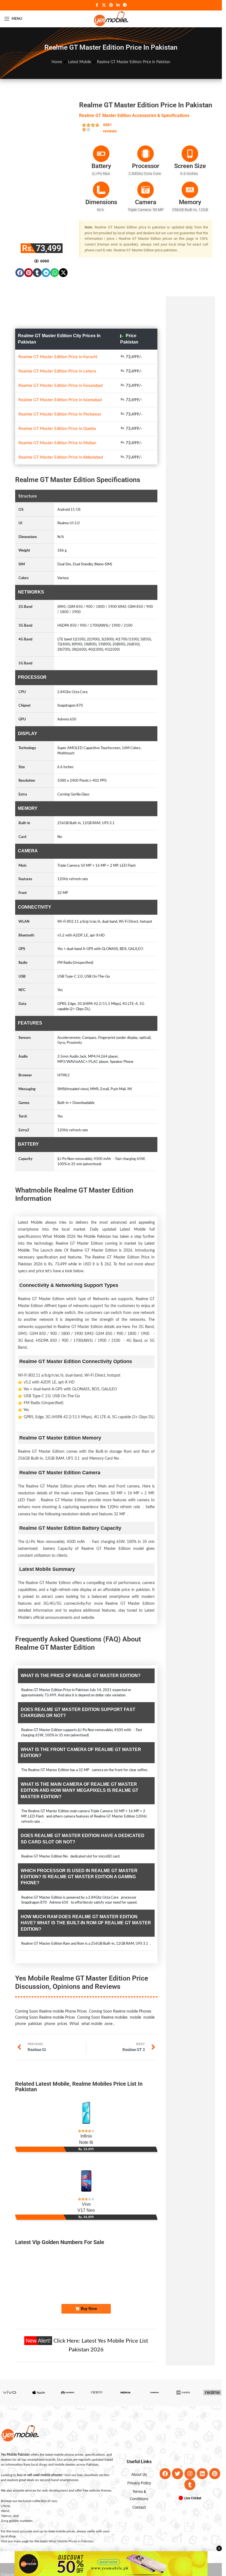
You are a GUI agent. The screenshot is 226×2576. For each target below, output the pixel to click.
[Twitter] (177, 2447)
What (74, 1997)
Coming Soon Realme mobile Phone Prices (51, 1985)
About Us (139, 2447)
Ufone (5, 2479)
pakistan (35, 1997)
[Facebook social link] (97, 5)
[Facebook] (165, 2447)
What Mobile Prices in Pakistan (71, 2514)
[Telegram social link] (125, 5)
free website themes (97, 2464)
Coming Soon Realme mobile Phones (120, 1985)
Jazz (54, 2474)
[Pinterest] (215, 2447)
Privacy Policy (139, 2456)
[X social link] (104, 5)
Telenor (6, 2489)
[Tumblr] (190, 2458)
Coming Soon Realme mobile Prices (45, 1991)
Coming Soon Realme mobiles (102, 1991)
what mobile (92, 1997)
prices (62, 1997)
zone (108, 1997)
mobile (135, 1991)
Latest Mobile (80, 62)
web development (55, 2464)
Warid (5, 2484)
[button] (20, 273)
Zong (5, 2494)
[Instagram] (190, 2447)
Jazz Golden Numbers (129, 2257)
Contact (139, 2480)
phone (50, 1997)
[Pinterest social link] (111, 5)
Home (57, 62)
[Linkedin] (202, 2447)
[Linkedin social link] (118, 5)
